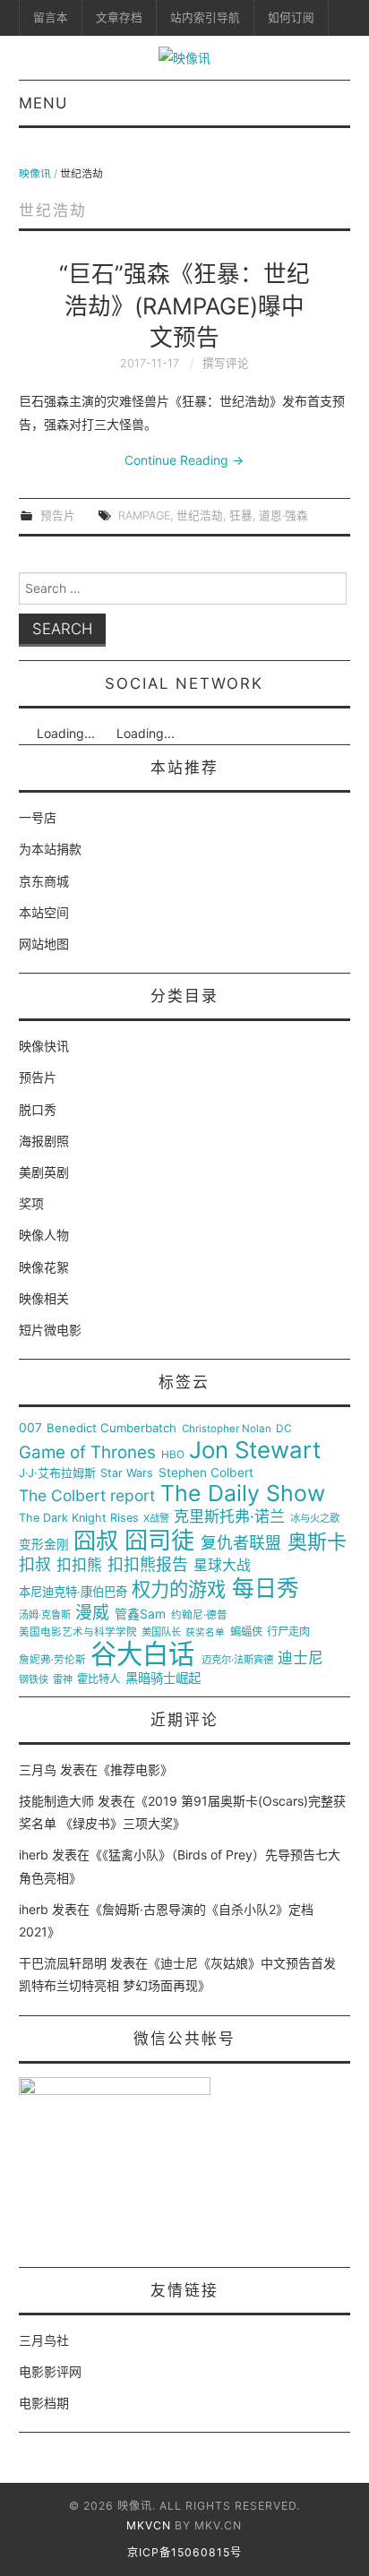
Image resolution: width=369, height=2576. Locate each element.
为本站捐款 (50, 849)
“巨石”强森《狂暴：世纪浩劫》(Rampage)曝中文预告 (184, 306)
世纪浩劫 (200, 515)
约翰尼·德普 (199, 1615)
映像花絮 (44, 1267)
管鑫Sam (140, 1614)
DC (284, 1429)
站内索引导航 (205, 17)
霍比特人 (99, 1679)
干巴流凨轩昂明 (63, 1963)
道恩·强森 (283, 515)
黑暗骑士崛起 (163, 1679)
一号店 (38, 817)
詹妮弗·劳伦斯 (52, 1660)
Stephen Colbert (206, 1473)
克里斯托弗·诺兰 (229, 1517)
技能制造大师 (56, 1801)
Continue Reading (184, 460)
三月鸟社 (44, 2340)
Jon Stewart (255, 1450)
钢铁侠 (34, 1680)
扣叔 (35, 1565)
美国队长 (161, 1632)
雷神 (63, 1680)
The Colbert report (87, 1496)
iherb (34, 1855)
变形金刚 (44, 1545)
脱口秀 (38, 1109)
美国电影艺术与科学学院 (78, 1632)
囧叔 (96, 1541)
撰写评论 (226, 363)
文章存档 (119, 17)
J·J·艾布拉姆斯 (57, 1473)
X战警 (156, 1519)
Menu (43, 103)
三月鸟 (38, 1769)
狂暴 (241, 515)
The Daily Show (243, 1494)
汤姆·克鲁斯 (45, 1615)
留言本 (51, 17)
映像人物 (44, 1235)
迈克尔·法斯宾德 (237, 1660)
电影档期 (44, 2403)
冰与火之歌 (315, 1519)
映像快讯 (44, 1046)
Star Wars (127, 1473)
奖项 (31, 1203)
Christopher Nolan (227, 1429)
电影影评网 (50, 2371)
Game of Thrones (87, 1453)
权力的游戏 (179, 1590)
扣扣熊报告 (148, 1565)
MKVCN (149, 2525)
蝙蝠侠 (246, 1632)
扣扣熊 (79, 1565)
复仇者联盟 (241, 1543)
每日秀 (266, 1589)
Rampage (144, 515)
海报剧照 (44, 1141)
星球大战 (222, 1566)
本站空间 (44, 912)
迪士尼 (300, 1658)
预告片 (58, 515)
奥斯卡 (317, 1542)
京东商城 (44, 881)
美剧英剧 (44, 1172)
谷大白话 (142, 1654)
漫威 (92, 1613)
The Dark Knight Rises (79, 1518)
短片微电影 (50, 1330)
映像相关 (44, 1298)
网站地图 (44, 944)
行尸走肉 (288, 1632)
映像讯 (35, 173)
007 (30, 1428)
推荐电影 (135, 1769)
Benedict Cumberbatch (112, 1428)
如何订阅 (291, 17)
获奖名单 (205, 1633)
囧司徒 (159, 1541)
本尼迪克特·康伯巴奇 (73, 1592)
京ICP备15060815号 (184, 2552)
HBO (173, 1455)
